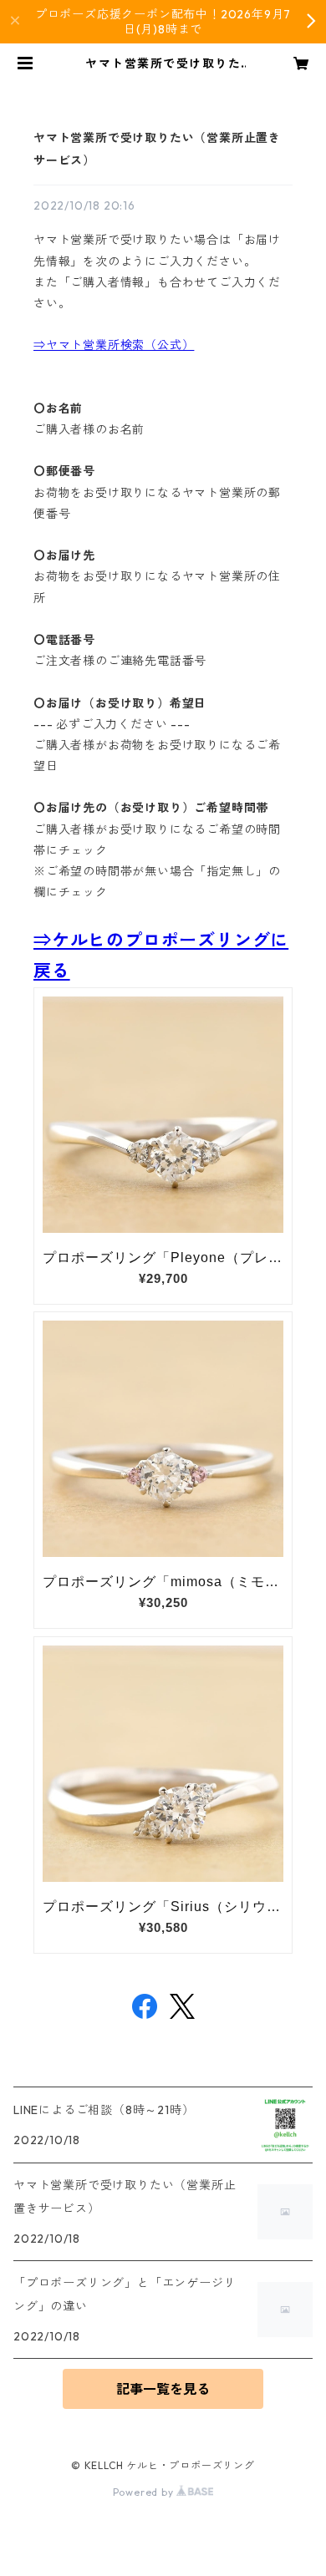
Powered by (145, 2492)
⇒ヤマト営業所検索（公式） (114, 345)
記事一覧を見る (163, 2389)
